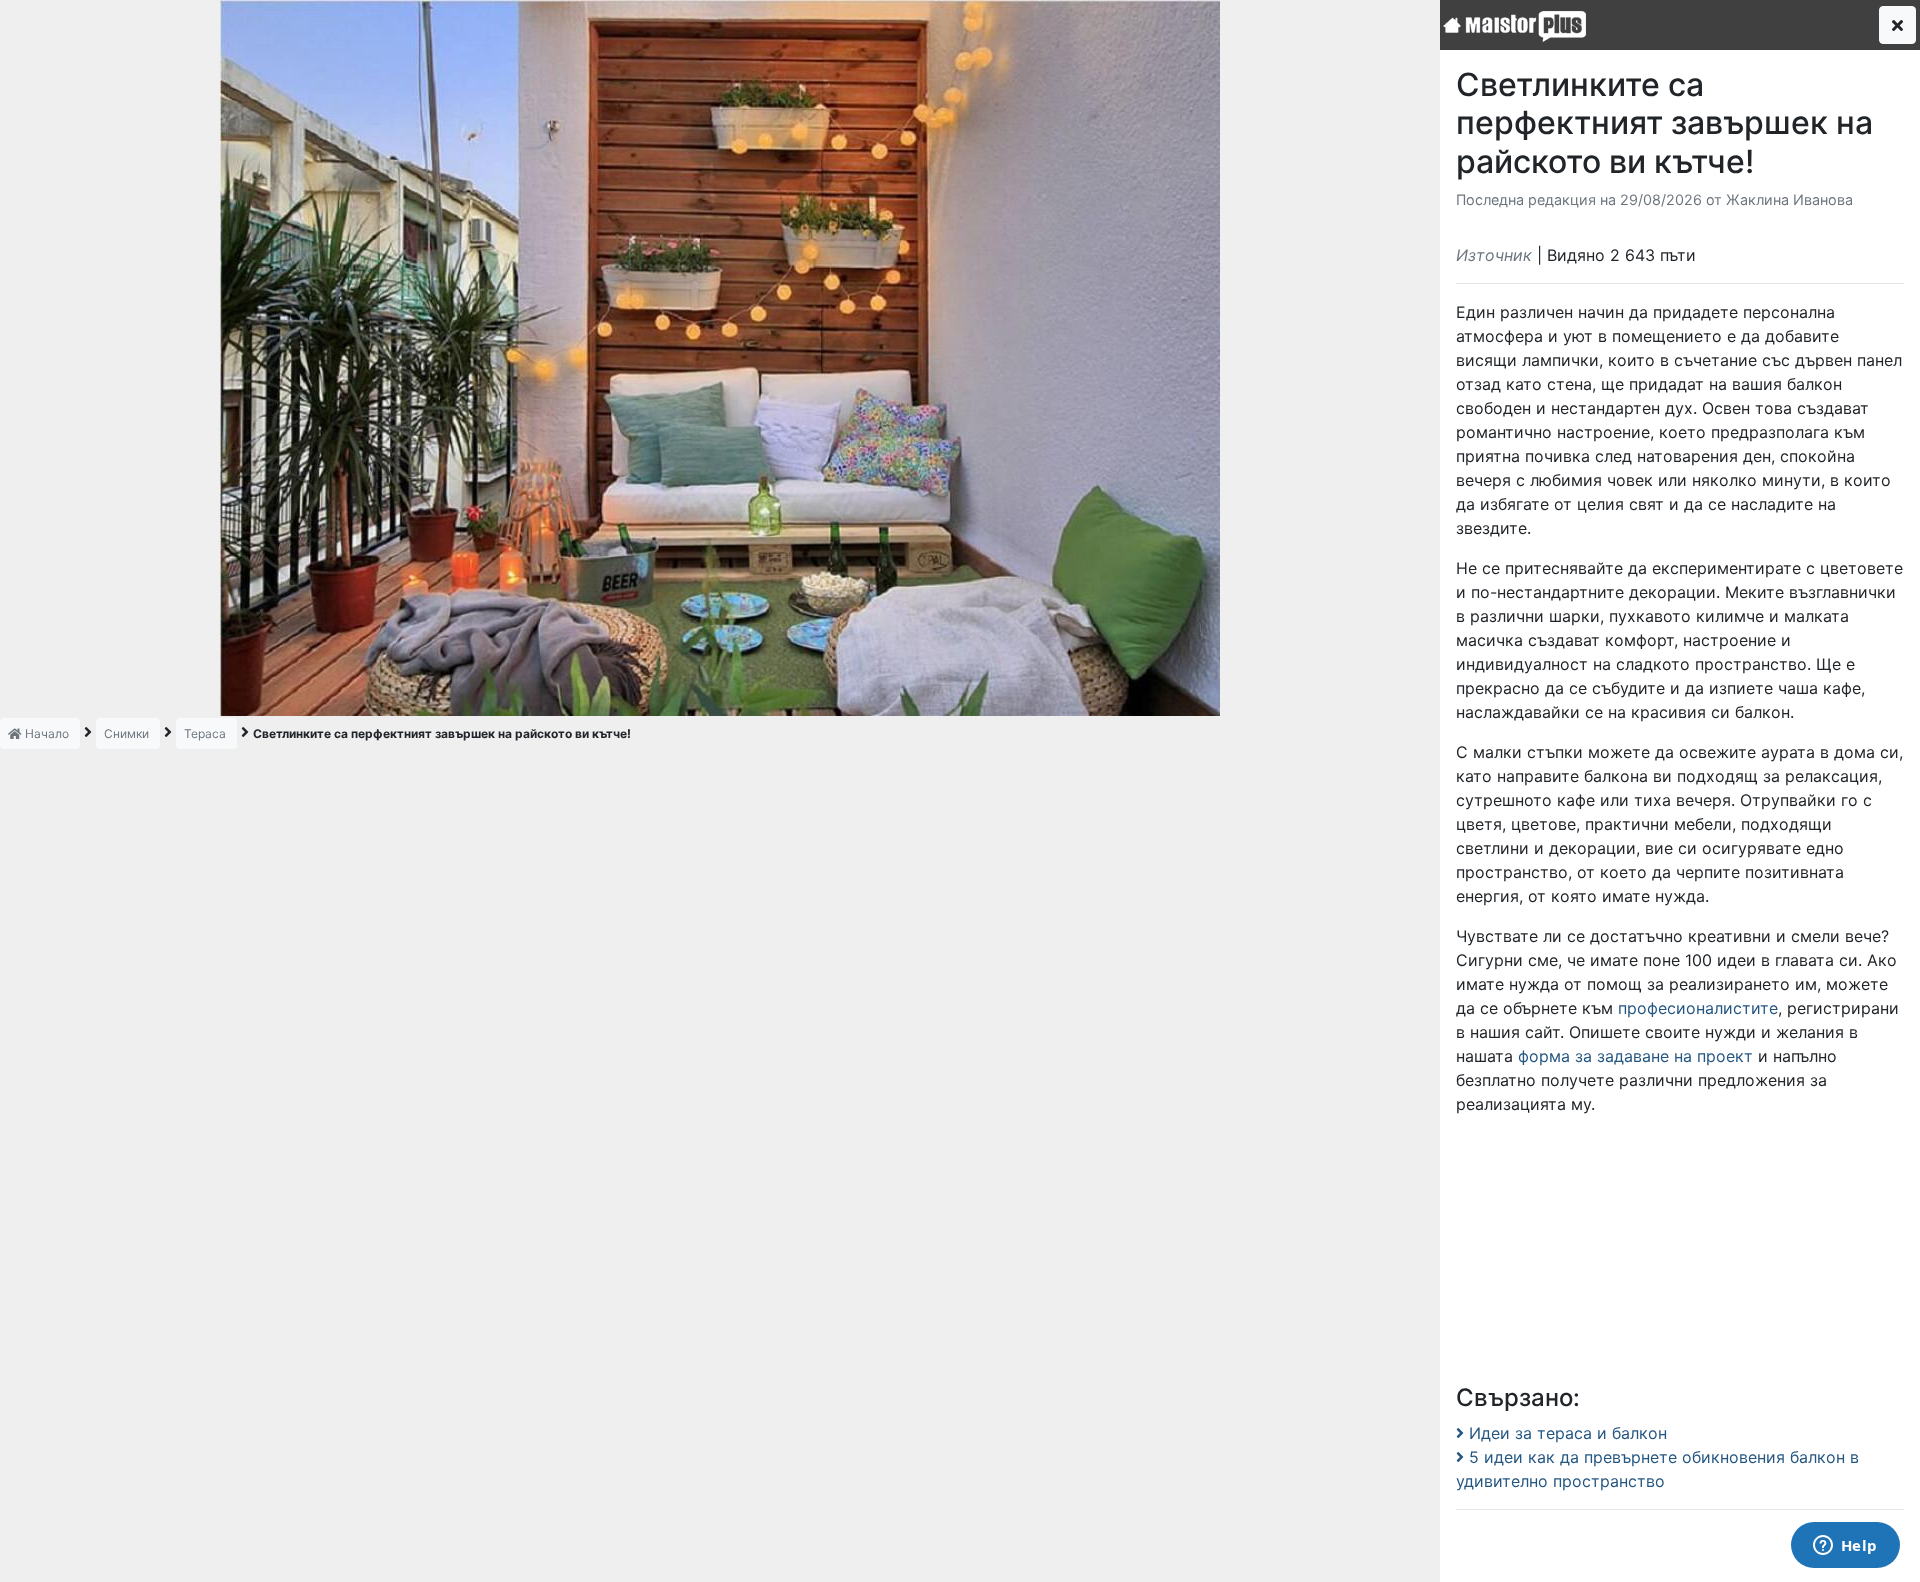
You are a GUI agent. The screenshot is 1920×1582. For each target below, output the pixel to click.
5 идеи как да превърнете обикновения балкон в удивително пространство (1657, 1469)
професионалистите (1698, 1008)
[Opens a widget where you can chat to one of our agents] (1845, 1547)
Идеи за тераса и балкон (1565, 1433)
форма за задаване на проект (1635, 1056)
